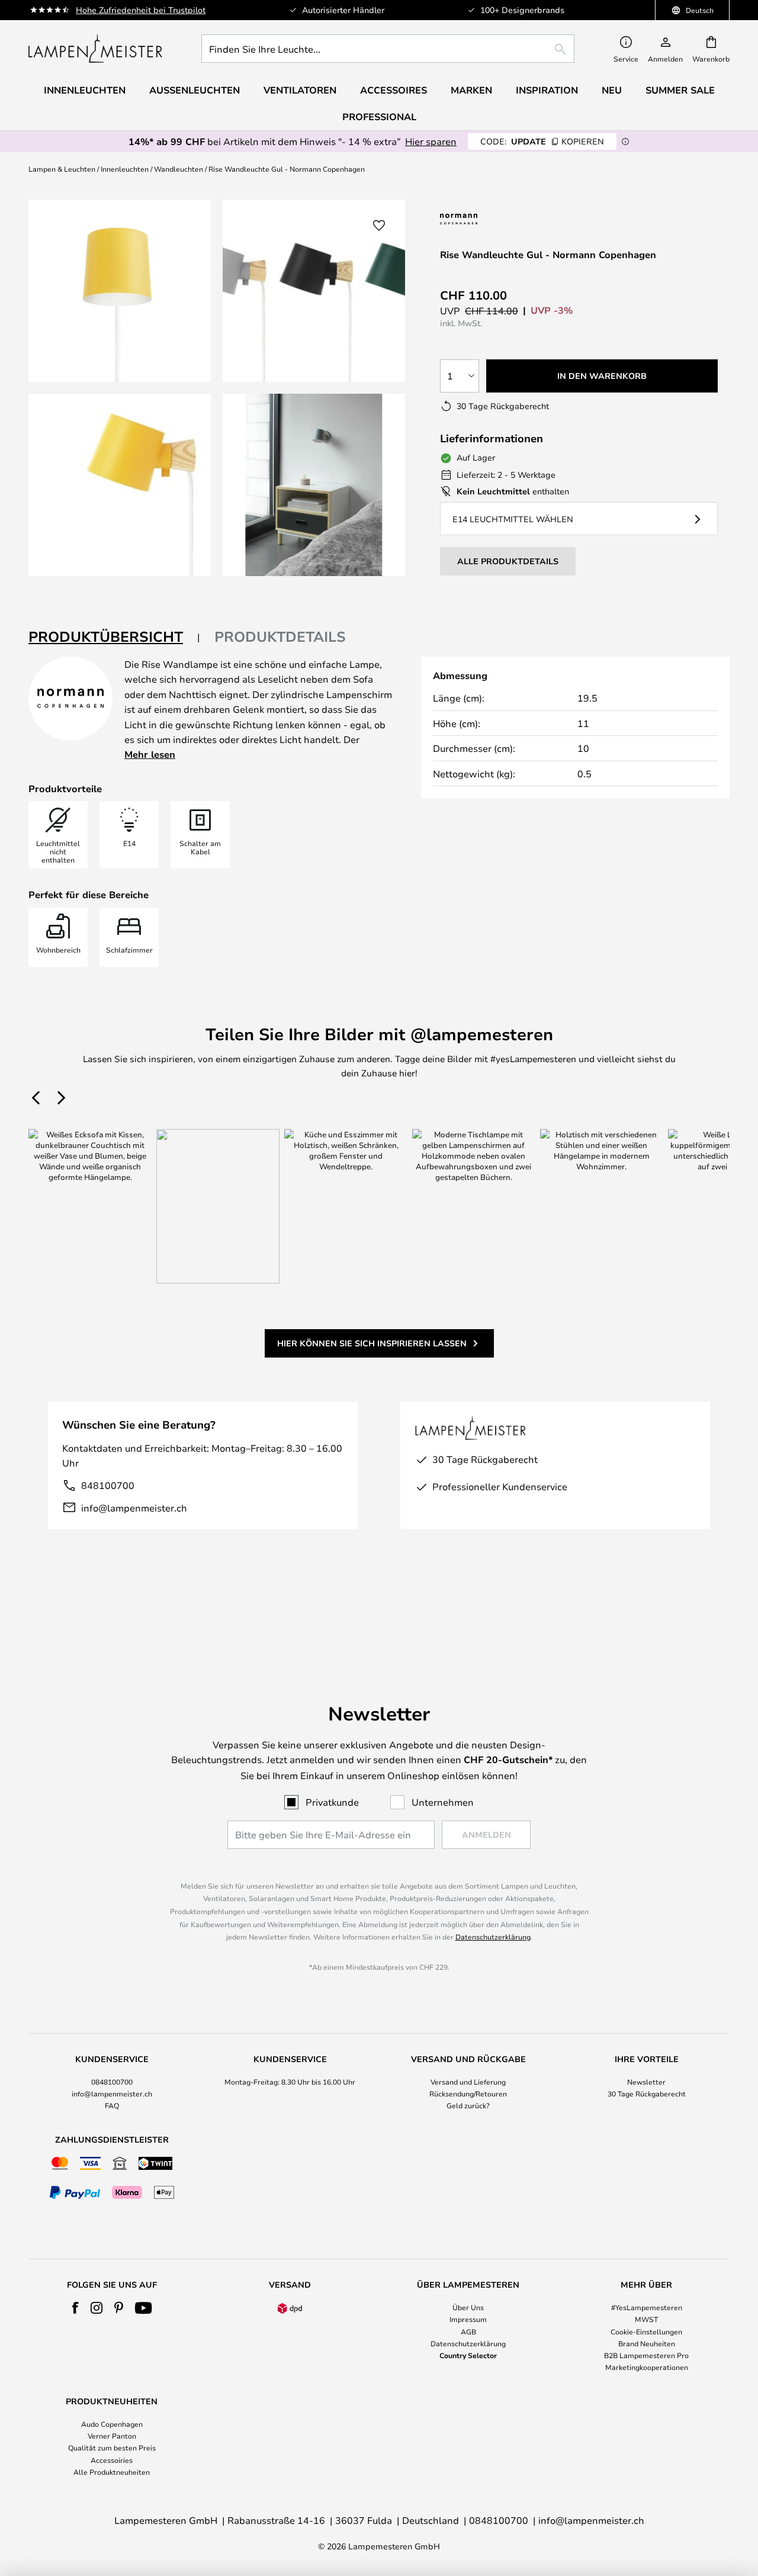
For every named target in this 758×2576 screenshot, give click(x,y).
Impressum (468, 2319)
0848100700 (112, 2082)
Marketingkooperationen (647, 2367)
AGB (468, 2331)
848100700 (108, 1485)
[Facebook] (76, 2308)
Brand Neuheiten (647, 2343)
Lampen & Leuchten (62, 169)
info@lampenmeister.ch (134, 1508)
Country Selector (468, 2355)
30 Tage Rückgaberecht (647, 2093)
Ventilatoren (300, 90)
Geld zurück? (468, 2105)
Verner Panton (112, 2436)
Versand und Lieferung (468, 2082)
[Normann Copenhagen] (489, 219)
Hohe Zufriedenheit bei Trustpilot (141, 10)
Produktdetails (280, 636)
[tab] (114, 637)
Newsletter (646, 2082)
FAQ (112, 2105)
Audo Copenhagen (112, 2424)
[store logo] (95, 49)
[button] (120, 485)
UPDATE (542, 141)
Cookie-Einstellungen (646, 2331)
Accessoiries (112, 2460)
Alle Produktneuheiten (112, 2472)
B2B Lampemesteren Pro (646, 2355)
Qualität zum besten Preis (112, 2448)
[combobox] (388, 49)
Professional (379, 117)
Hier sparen (431, 141)
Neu (612, 90)
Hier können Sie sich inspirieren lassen (372, 1343)
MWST (646, 2319)
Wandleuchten (179, 169)
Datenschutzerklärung (493, 1937)
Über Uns (468, 2307)
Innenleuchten (125, 169)
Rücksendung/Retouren (468, 2093)
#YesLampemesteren (647, 2307)
